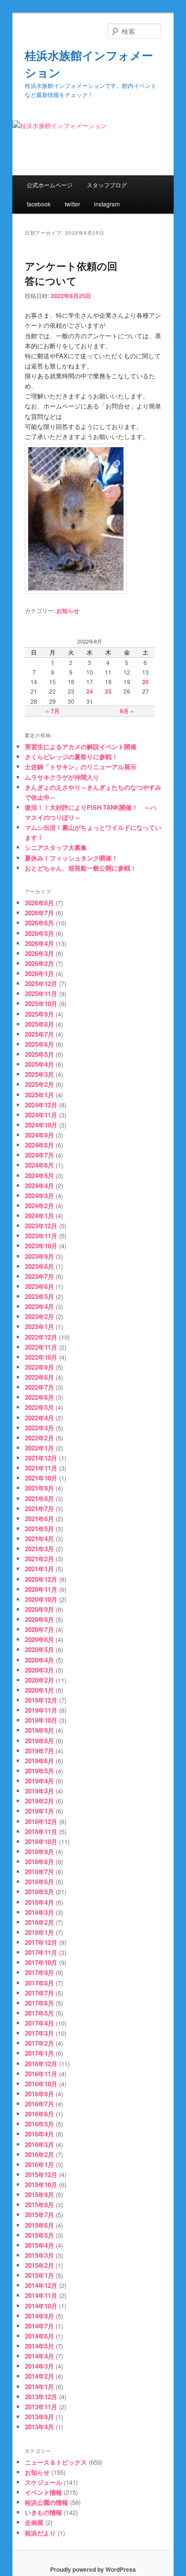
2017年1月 (39, 2053)
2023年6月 (39, 1286)
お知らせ (68, 611)
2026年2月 (39, 963)
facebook (39, 204)
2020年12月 (41, 1579)
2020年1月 (39, 1690)
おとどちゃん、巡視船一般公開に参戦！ (81, 868)
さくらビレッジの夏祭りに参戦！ (71, 757)
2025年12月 (41, 983)
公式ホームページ (50, 185)
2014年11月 (41, 2295)
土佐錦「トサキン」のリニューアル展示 (81, 767)
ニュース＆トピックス (56, 2462)
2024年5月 (39, 1175)
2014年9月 (39, 2316)
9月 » (127, 711)
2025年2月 (39, 1084)
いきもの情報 (43, 2512)
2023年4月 (39, 1306)
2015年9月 (39, 2195)
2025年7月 (39, 1034)
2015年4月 (39, 2245)
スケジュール (43, 2482)
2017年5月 (39, 2013)
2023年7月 (39, 1276)
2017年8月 (39, 1983)
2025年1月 (39, 1095)
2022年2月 (39, 1438)
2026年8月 (39, 903)
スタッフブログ (107, 185)
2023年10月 (41, 1246)
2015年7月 (39, 2215)
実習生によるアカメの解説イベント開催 (81, 746)
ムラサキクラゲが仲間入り (62, 777)
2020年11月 (41, 1589)
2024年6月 (39, 1165)
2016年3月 (39, 2144)
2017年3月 (39, 2033)
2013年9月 (39, 2417)
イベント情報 (43, 2492)
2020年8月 (39, 1619)
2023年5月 (39, 1296)
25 (108, 691)
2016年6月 (39, 2114)
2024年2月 (39, 1206)
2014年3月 (39, 2366)
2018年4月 (39, 1902)
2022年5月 (39, 1407)
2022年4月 (39, 1418)
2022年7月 (39, 1387)
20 (145, 682)
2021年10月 (41, 1478)
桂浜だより (40, 2533)
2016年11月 (41, 2074)
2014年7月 (39, 2326)
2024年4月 (39, 1186)
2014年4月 (39, 2356)
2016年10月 (41, 2084)
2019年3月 (39, 1791)
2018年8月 (39, 1862)
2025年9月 (39, 1014)
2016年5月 (39, 2124)
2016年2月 (39, 2154)
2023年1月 (39, 1326)
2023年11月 (41, 1236)
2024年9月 (39, 1135)
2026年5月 (39, 933)
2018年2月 (39, 1922)
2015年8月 (39, 2205)
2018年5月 (39, 1892)
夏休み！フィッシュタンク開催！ (71, 858)
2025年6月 (39, 1044)
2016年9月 (39, 2094)
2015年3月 (39, 2255)
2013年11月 (41, 2407)
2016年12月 (41, 2064)
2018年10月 (41, 1841)
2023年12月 (41, 1226)
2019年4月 (39, 1781)
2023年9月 (39, 1256)
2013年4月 (39, 2427)
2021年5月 (39, 1529)
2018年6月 (39, 1882)
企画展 (34, 2522)
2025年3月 (39, 1074)
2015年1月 (39, 2275)
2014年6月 (39, 2336)
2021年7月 (39, 1508)
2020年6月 (39, 1639)
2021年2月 (39, 1559)
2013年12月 (41, 2397)
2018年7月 (39, 1872)
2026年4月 (39, 943)
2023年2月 (39, 1316)
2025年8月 (39, 1024)
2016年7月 (39, 2104)
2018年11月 (41, 1831)
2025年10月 (41, 1004)
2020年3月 (39, 1670)
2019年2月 (39, 1801)
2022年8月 (39, 1377)
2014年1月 (39, 2387)
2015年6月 (39, 2225)
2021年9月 (39, 1488)
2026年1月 (39, 973)
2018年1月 (39, 1932)
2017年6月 (39, 2003)
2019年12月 (41, 1700)
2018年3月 (39, 1912)
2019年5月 (39, 1771)
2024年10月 (41, 1125)
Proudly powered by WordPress (93, 2569)
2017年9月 (39, 1972)
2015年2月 (39, 2265)
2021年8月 (39, 1498)
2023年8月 (39, 1266)
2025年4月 (39, 1064)
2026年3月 (39, 953)
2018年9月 (39, 1851)
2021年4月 (39, 1539)
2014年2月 (39, 2376)
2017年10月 (41, 1962)
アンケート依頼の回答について (71, 273)
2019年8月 (39, 1741)
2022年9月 (39, 1367)
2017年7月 (39, 1993)
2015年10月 (41, 2184)
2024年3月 (39, 1196)
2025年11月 (41, 993)
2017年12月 (41, 1942)
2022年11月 (41, 1347)
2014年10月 (41, 2306)
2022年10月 (41, 1357)
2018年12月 (41, 1821)
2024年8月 (39, 1145)
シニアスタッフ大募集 (56, 847)
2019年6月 (39, 1761)
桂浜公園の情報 (46, 2502)
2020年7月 (39, 1629)
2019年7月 (39, 1751)
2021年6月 (39, 1519)
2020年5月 (39, 1649)
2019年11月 (41, 1710)
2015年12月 (41, 2174)
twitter (72, 204)
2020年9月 (39, 1609)
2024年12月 (41, 1105)
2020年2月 (39, 1680)
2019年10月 (41, 1720)
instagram (107, 204)
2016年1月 (39, 2164)
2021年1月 (39, 1569)
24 (90, 691)
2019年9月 (39, 1730)
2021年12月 (41, 1458)
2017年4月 (39, 2023)
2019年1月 (39, 1811)
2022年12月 (41, 1337)
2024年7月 (39, 1155)
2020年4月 (39, 1660)
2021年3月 (39, 1549)
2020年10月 (41, 1599)
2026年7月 (39, 913)
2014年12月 (41, 2285)
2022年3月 (39, 1428)
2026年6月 (39, 923)
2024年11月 (41, 1115)
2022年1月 (39, 1448)
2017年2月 (39, 2043)
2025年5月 (39, 1054)
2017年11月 (41, 1952)
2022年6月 (39, 1397)
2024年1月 (39, 1216)
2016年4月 (39, 2134)
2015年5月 (39, 2235)
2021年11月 (41, 1468)
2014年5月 (39, 2346)
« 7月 (53, 711)
